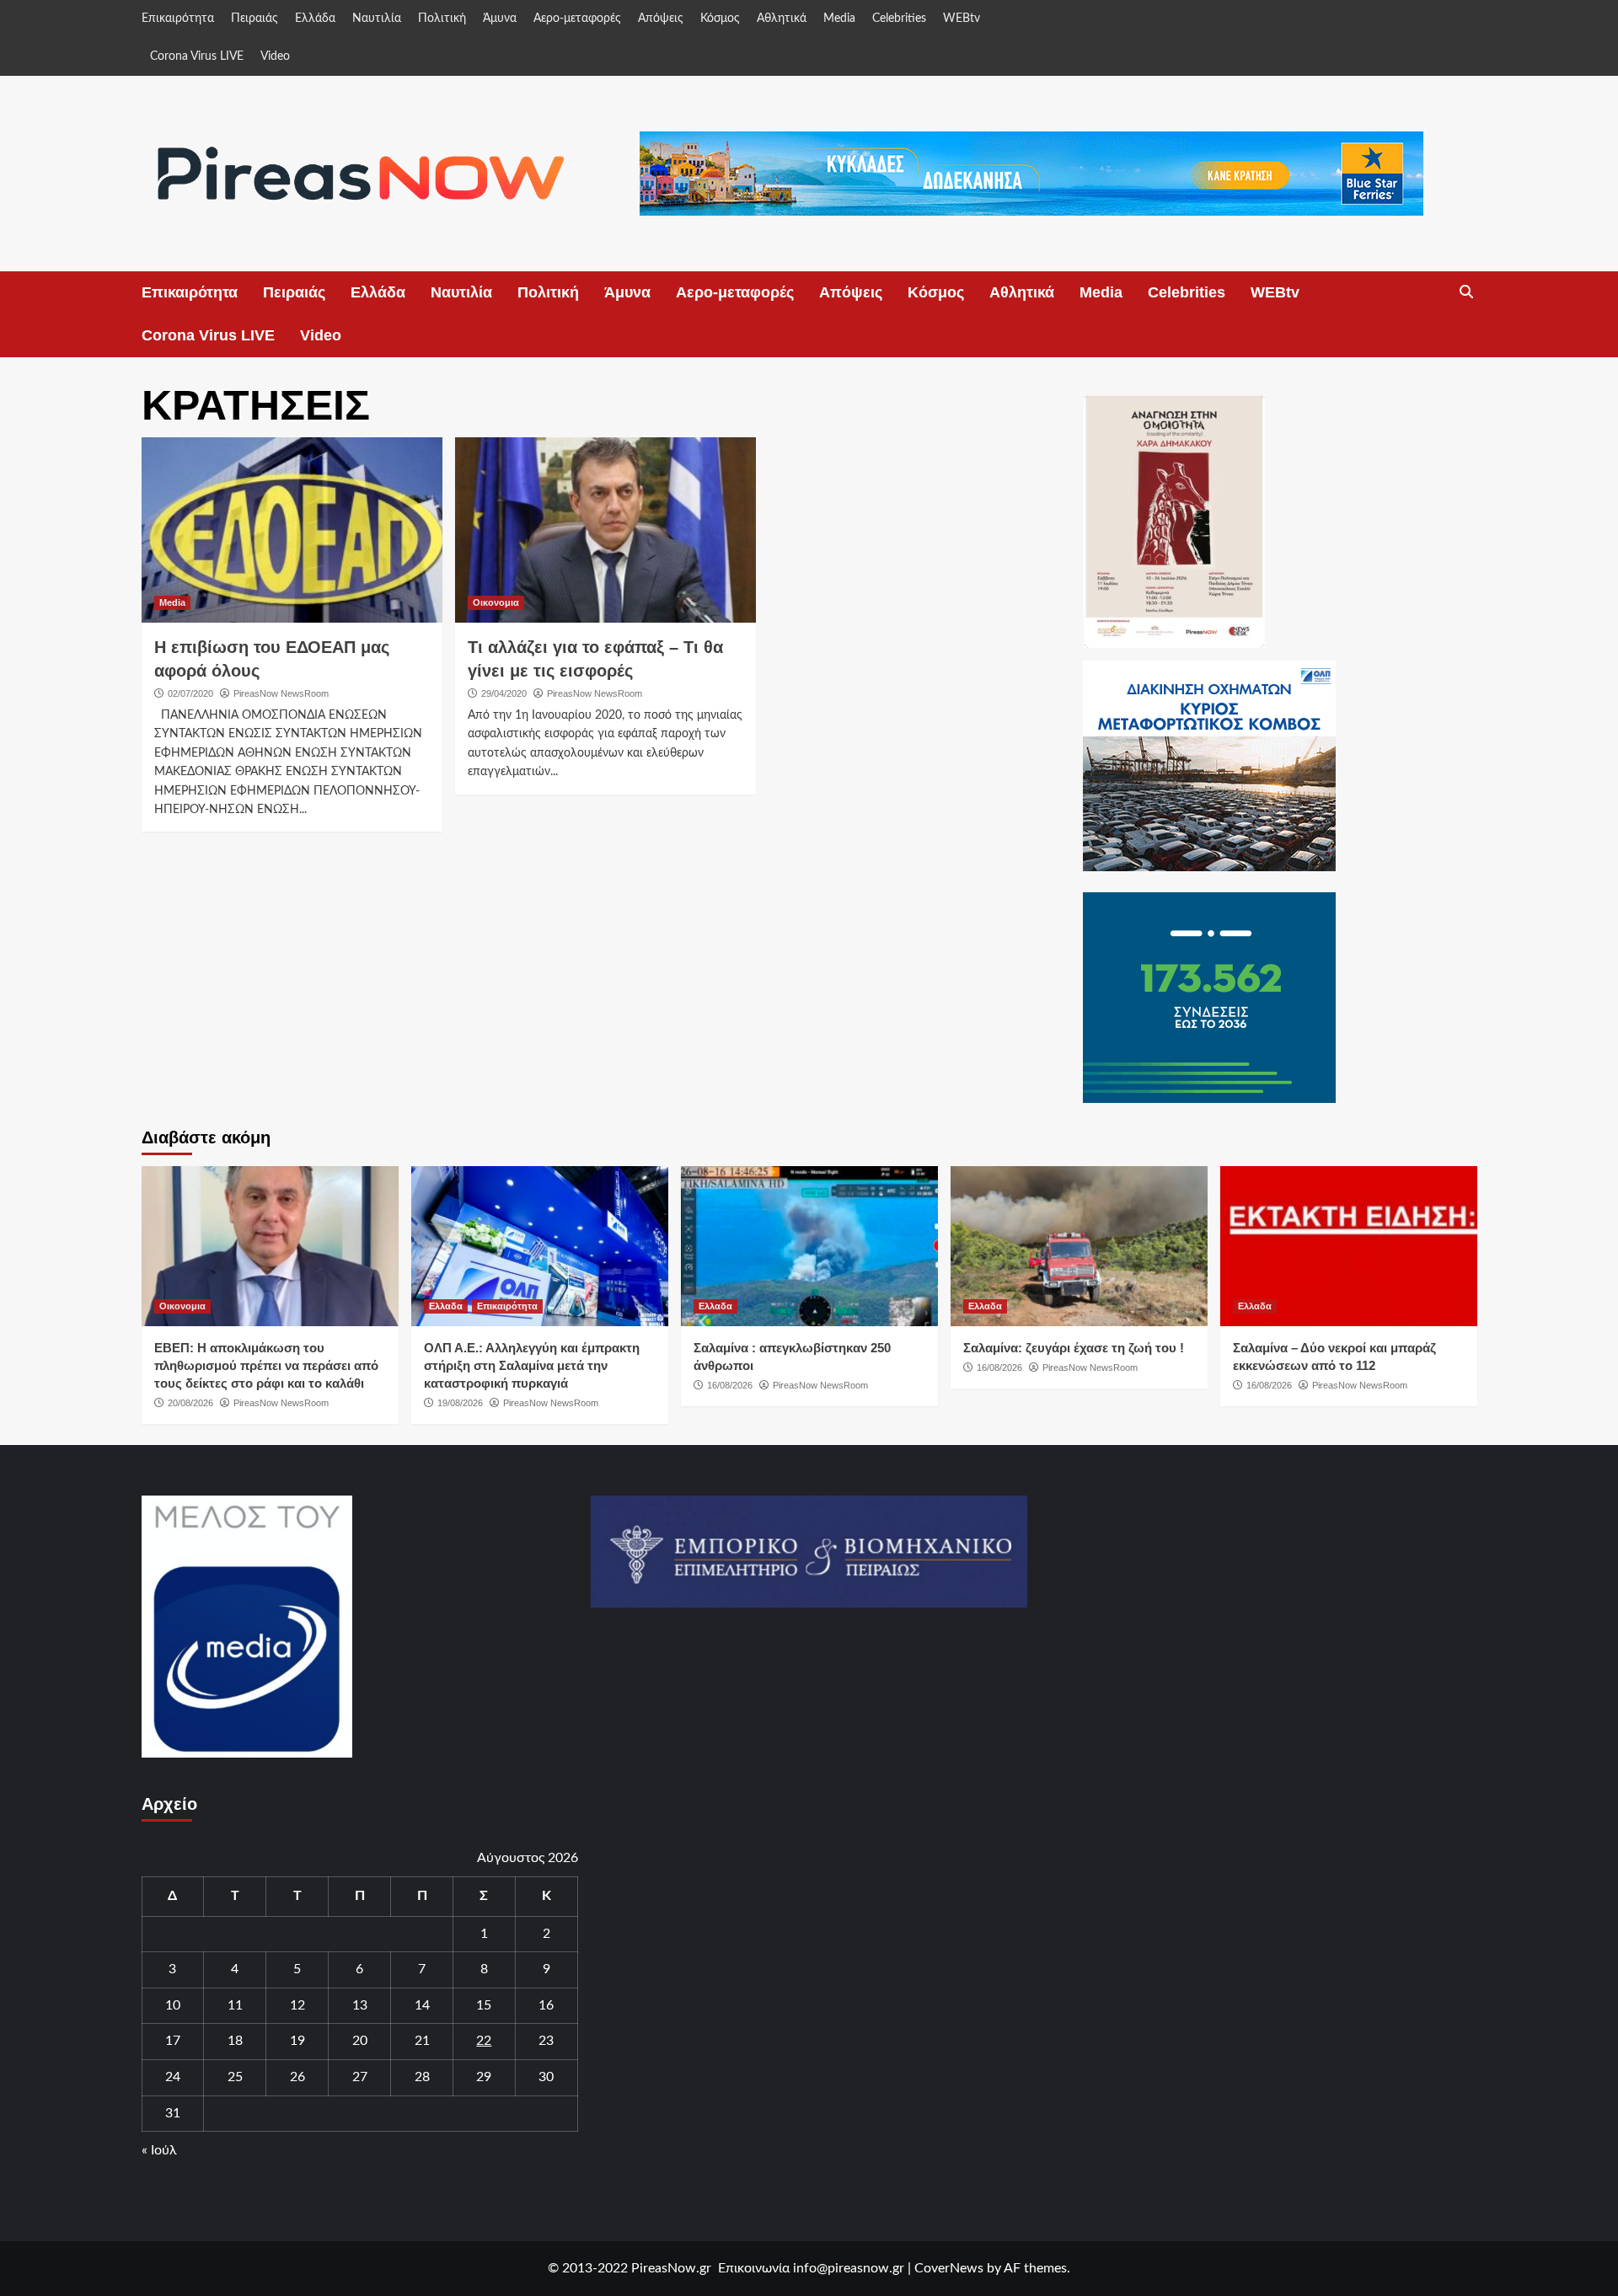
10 (173, 2005)
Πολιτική (442, 19)
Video (275, 56)
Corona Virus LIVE (197, 56)
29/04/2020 (504, 693)
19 (297, 2041)
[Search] (1467, 292)
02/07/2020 (190, 693)
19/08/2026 (460, 1403)
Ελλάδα (315, 19)
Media (839, 19)
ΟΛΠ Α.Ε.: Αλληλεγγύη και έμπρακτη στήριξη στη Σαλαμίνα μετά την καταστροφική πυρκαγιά (532, 1365)
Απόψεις (661, 19)
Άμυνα (500, 19)
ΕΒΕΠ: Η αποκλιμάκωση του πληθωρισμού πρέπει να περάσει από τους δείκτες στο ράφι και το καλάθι (266, 1365)
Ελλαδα (446, 1306)
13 (360, 2005)
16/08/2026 (730, 1385)
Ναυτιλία (377, 19)
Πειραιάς (254, 19)
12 (297, 2005)
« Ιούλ (159, 2150)
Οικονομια (496, 602)
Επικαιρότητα (178, 19)
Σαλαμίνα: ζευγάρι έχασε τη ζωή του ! (1074, 1348)
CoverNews (949, 2268)
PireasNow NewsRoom (281, 693)
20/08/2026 (190, 1403)
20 (360, 2041)
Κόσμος (720, 19)
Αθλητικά (782, 19)
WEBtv (962, 19)
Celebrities (899, 19)
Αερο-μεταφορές (577, 19)
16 (546, 2005)
